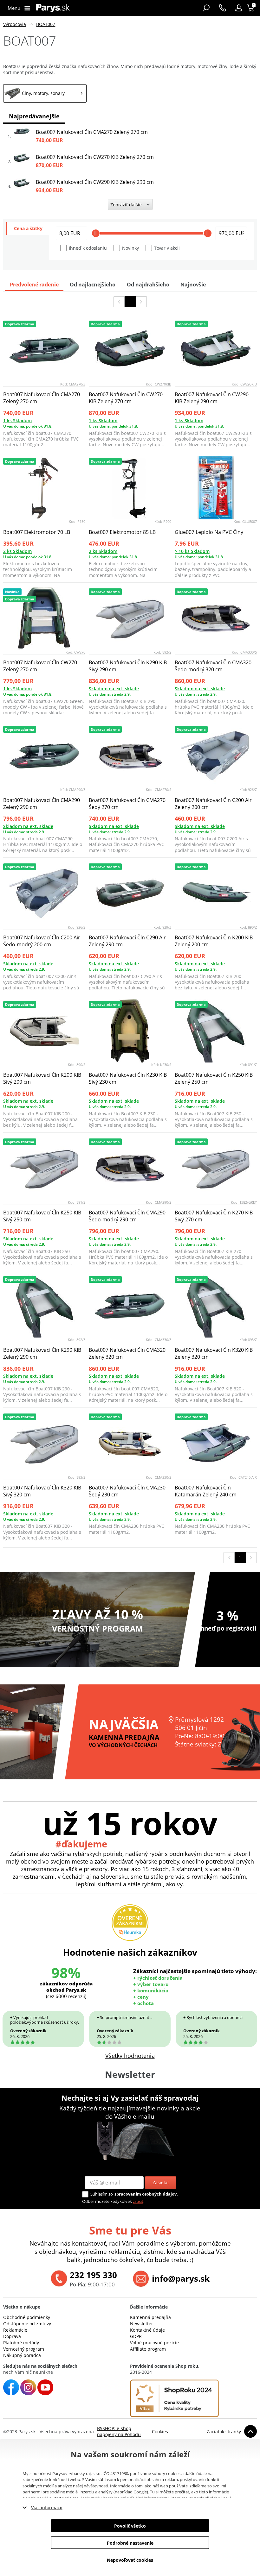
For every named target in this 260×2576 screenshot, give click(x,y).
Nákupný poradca (22, 2355)
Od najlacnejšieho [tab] (93, 285)
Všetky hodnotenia (130, 2056)
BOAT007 (46, 24)
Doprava (12, 2336)
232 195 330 (93, 2275)
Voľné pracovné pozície (154, 2343)
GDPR (136, 2336)
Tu (152, 2492)
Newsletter (142, 2324)
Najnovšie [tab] (193, 285)
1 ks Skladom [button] (17, 420)
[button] (239, 8)
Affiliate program (148, 2349)
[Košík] (251, 8)
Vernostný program (24, 2349)
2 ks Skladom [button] (17, 551)
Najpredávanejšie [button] (34, 116)
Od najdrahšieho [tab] (148, 285)
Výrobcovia (15, 24)
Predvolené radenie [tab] (34, 285)
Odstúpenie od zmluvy (27, 2324)
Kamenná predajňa (150, 2317)
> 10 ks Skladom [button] (192, 551)
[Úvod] (53, 8)
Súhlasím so (102, 2194)
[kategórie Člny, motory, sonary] (45, 93)
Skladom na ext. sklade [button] (114, 689)
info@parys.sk (181, 2278)
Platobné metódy (21, 2343)
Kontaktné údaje (147, 2330)
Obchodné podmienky (27, 2317)
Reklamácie (15, 2330)
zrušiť (138, 2201)
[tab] (28, 229)
